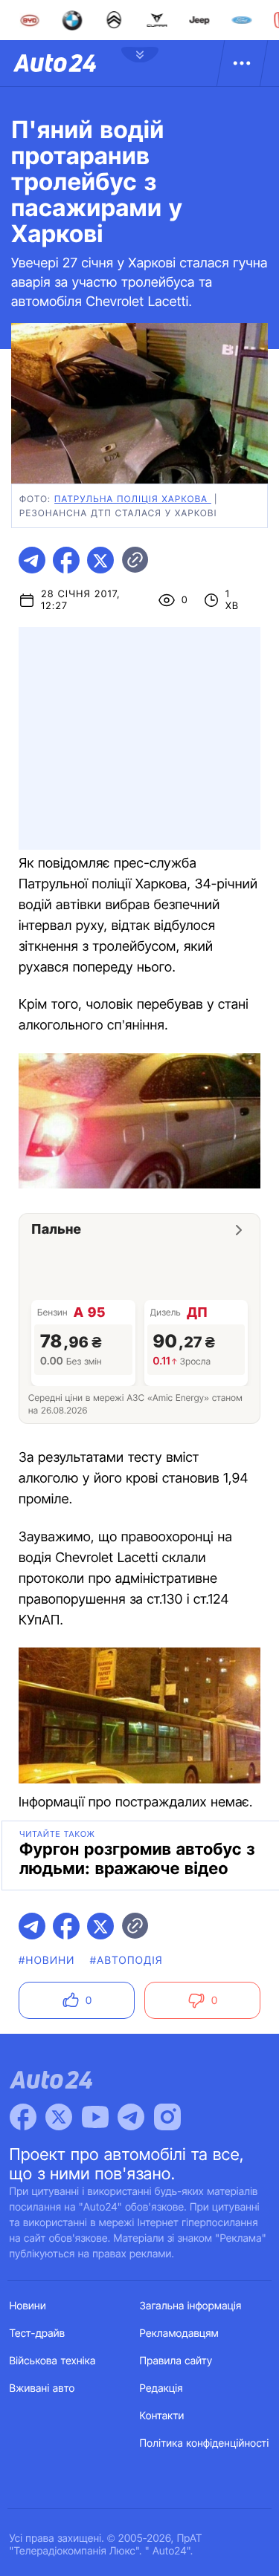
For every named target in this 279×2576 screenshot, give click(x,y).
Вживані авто (42, 2388)
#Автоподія (126, 1961)
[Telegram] (131, 2117)
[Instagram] (167, 2117)
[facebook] (66, 560)
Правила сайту (176, 2361)
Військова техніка (53, 2361)
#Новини (47, 1961)
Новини (28, 2306)
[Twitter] (59, 2117)
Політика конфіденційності (205, 2443)
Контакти (162, 2416)
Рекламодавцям (180, 2333)
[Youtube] (95, 2117)
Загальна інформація (191, 2306)
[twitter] (100, 560)
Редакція (161, 2388)
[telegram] (32, 560)
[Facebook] (23, 2117)
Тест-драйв (38, 2333)
